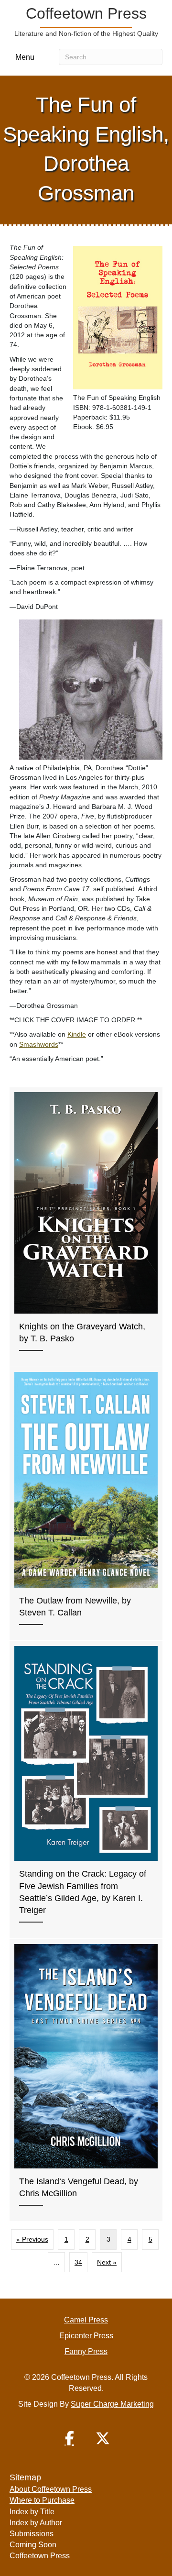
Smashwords (39, 1044)
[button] (69, 2438)
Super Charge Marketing (112, 2404)
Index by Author (36, 2523)
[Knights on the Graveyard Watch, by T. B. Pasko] (86, 1227)
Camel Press (86, 2320)
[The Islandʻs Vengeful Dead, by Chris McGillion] (86, 2080)
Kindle (77, 1034)
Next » (107, 2262)
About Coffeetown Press (51, 2489)
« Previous (32, 2239)
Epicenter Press (86, 2336)
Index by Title (32, 2512)
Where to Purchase (42, 2500)
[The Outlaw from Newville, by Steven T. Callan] (86, 1504)
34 (78, 2262)
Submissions (32, 2534)
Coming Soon (33, 2545)
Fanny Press (86, 2351)
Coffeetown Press (40, 2556)
